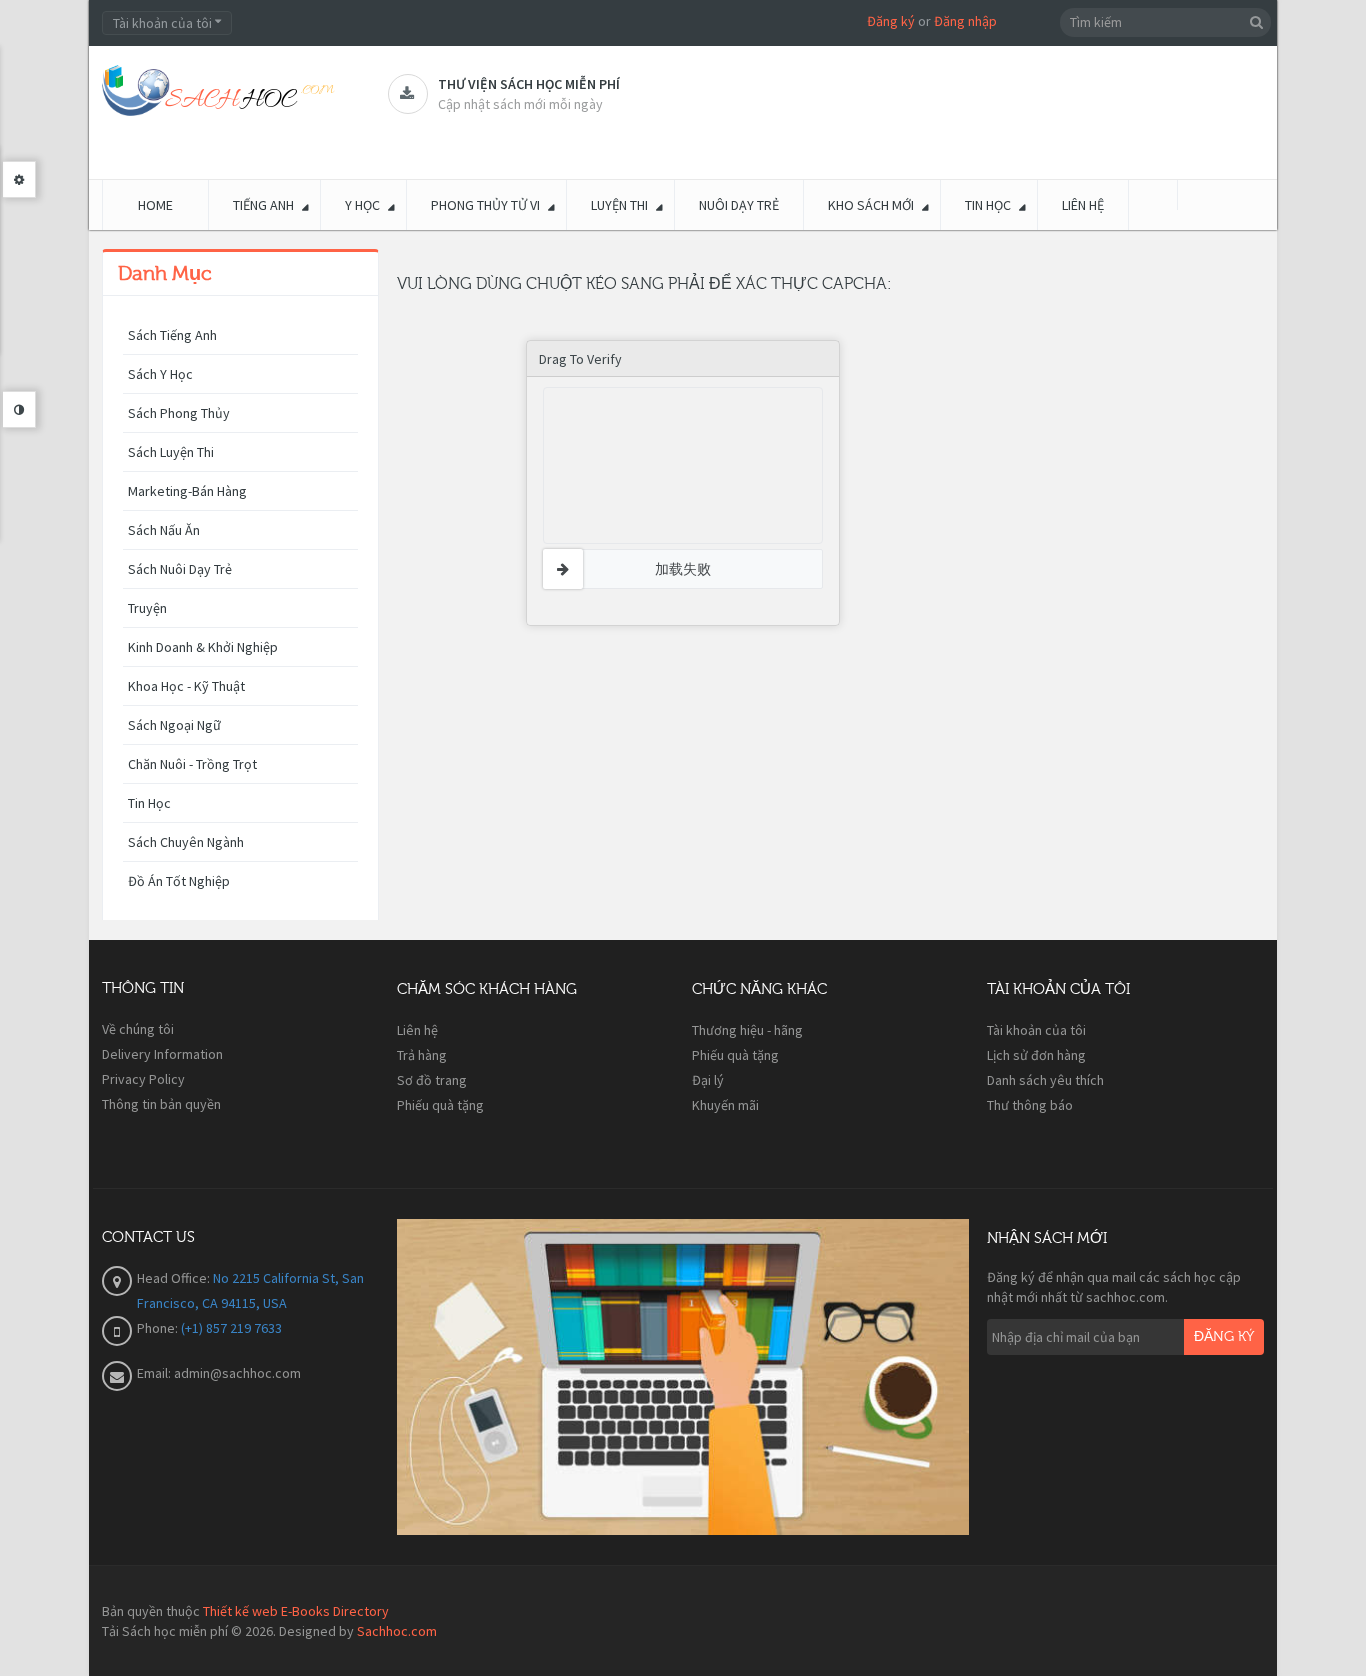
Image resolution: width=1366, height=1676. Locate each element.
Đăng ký (891, 21)
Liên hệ (417, 1030)
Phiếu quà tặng (440, 1105)
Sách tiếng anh (172, 335)
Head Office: (175, 1278)
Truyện (147, 608)
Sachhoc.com (397, 1631)
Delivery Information (162, 1054)
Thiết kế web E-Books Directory (296, 1611)
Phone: (159, 1328)
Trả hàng (422, 1055)
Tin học (149, 803)
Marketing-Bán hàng (187, 491)
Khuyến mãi (725, 1105)
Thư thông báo (1030, 1105)
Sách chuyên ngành (186, 842)
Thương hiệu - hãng (747, 1030)
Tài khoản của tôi (1036, 1030)
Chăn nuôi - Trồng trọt (192, 764)
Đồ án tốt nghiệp (179, 881)
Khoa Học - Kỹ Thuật (186, 686)
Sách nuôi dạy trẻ (180, 569)
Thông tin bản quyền (161, 1104)
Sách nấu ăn (164, 530)
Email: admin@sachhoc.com (219, 1373)
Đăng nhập (965, 21)
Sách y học (160, 374)
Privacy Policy (143, 1079)
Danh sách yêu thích (1045, 1080)
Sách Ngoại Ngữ (174, 725)
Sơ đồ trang (432, 1080)
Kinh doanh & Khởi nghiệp (203, 647)
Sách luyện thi (171, 452)
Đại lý (708, 1080)
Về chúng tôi (138, 1029)
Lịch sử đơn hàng (1036, 1055)
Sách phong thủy (179, 413)
